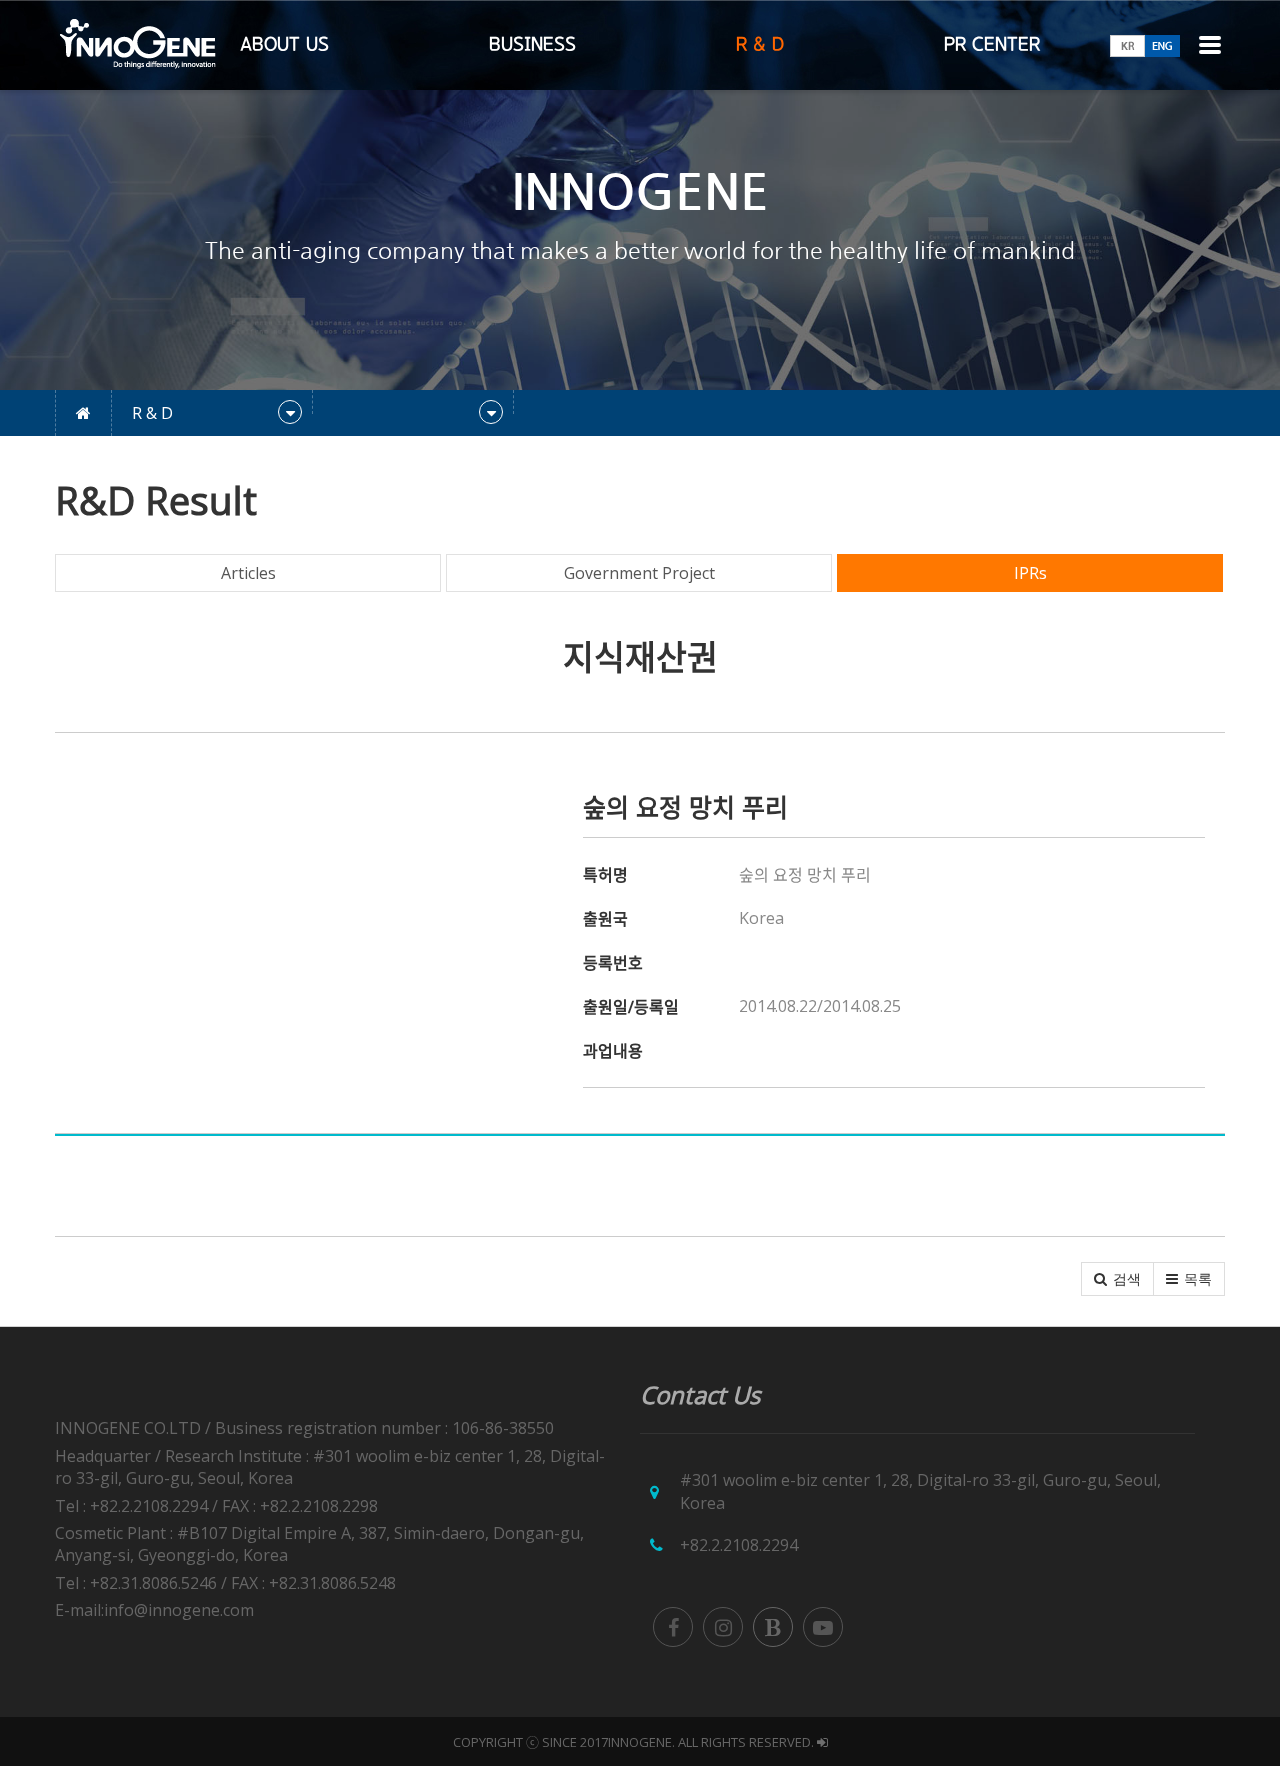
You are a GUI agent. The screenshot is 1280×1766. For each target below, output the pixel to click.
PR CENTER (992, 45)
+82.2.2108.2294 (739, 1545)
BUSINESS (532, 45)
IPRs (1030, 573)
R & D (760, 45)
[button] (1117, 1279)
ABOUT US (284, 45)
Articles (248, 573)
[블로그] (773, 1627)
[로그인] (822, 1742)
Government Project (639, 573)
